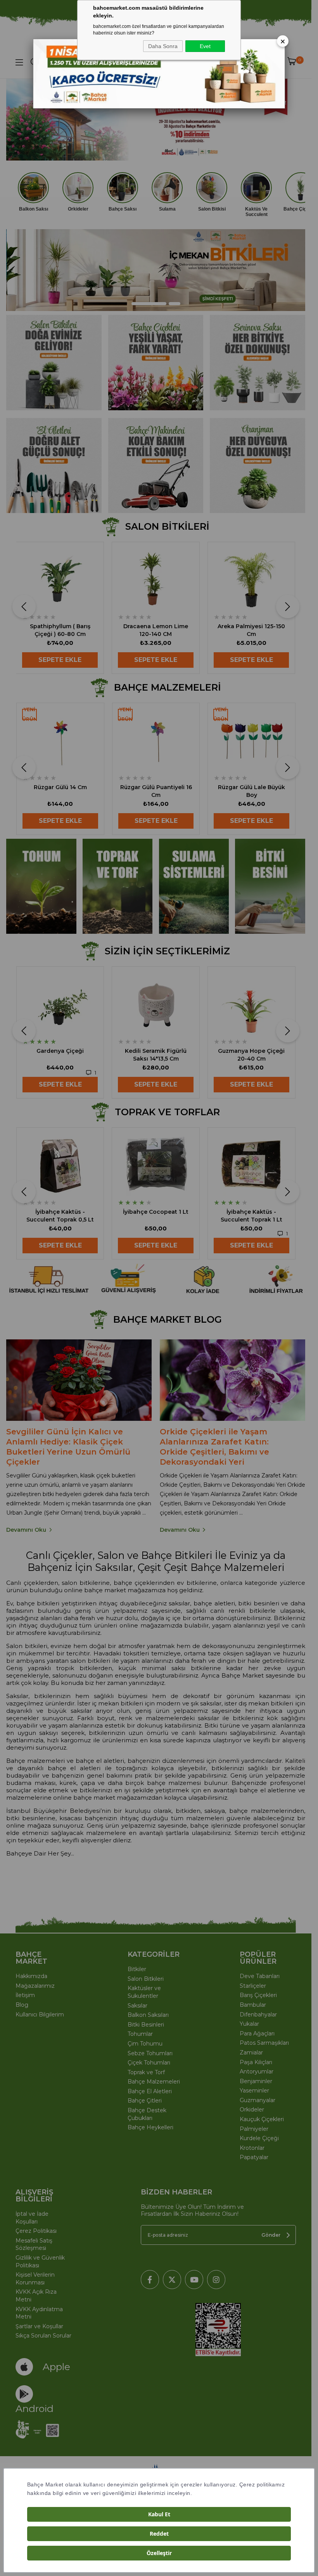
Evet (205, 46)
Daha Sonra (163, 46)
